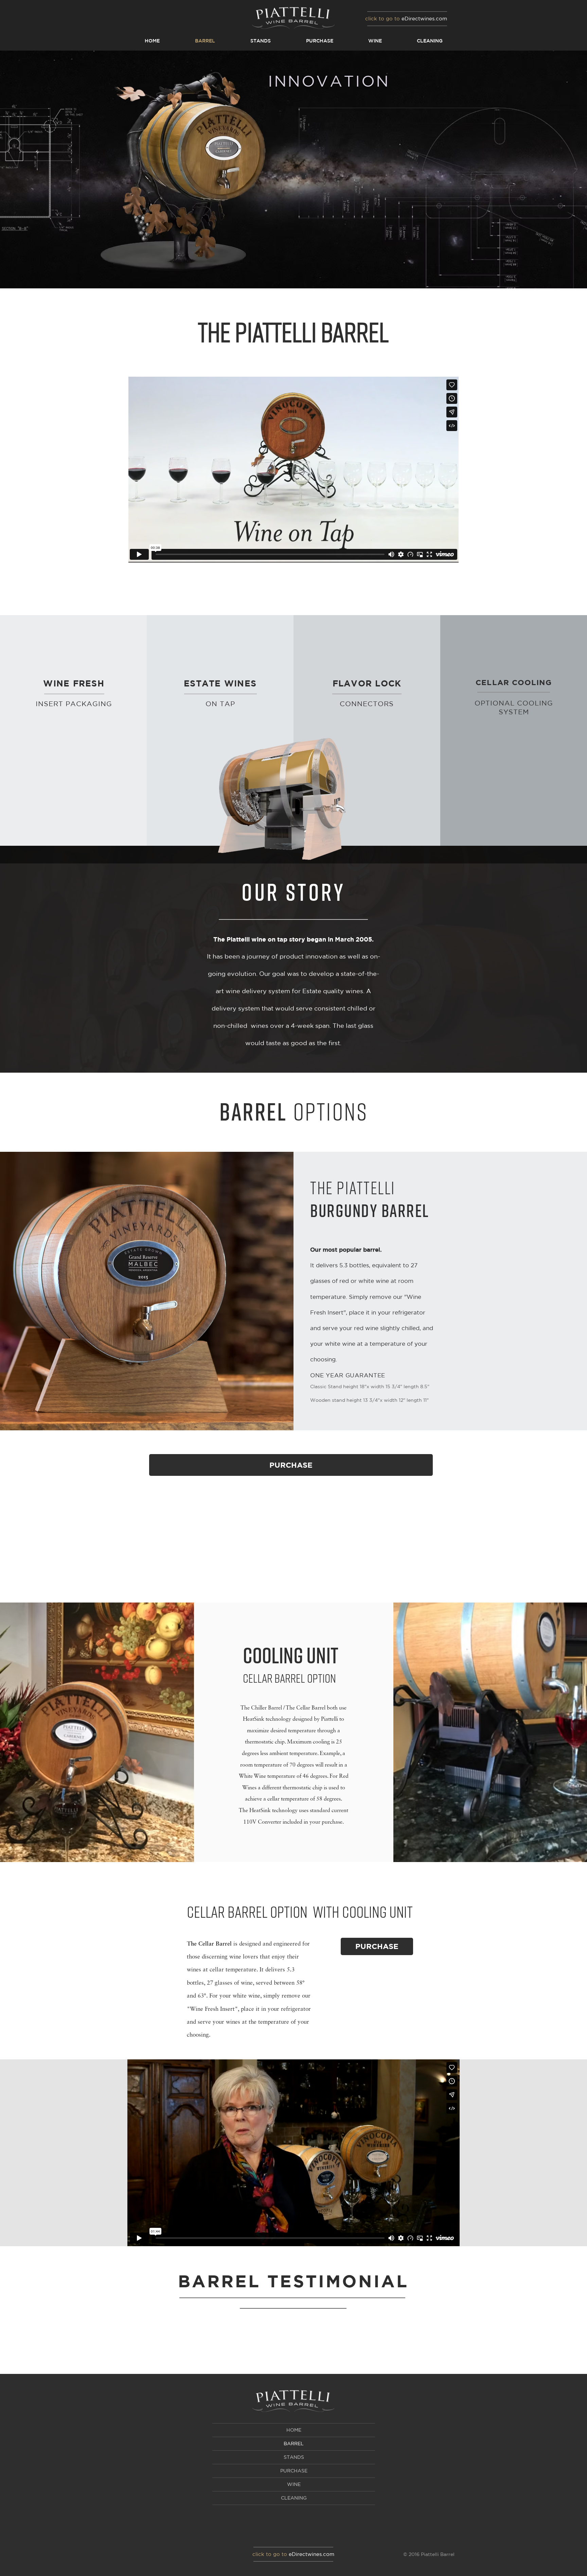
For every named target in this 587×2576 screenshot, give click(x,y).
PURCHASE (294, 2471)
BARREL (294, 2444)
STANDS (294, 2457)
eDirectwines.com (424, 19)
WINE (294, 2484)
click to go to (383, 19)
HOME (294, 2430)
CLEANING (294, 2498)
